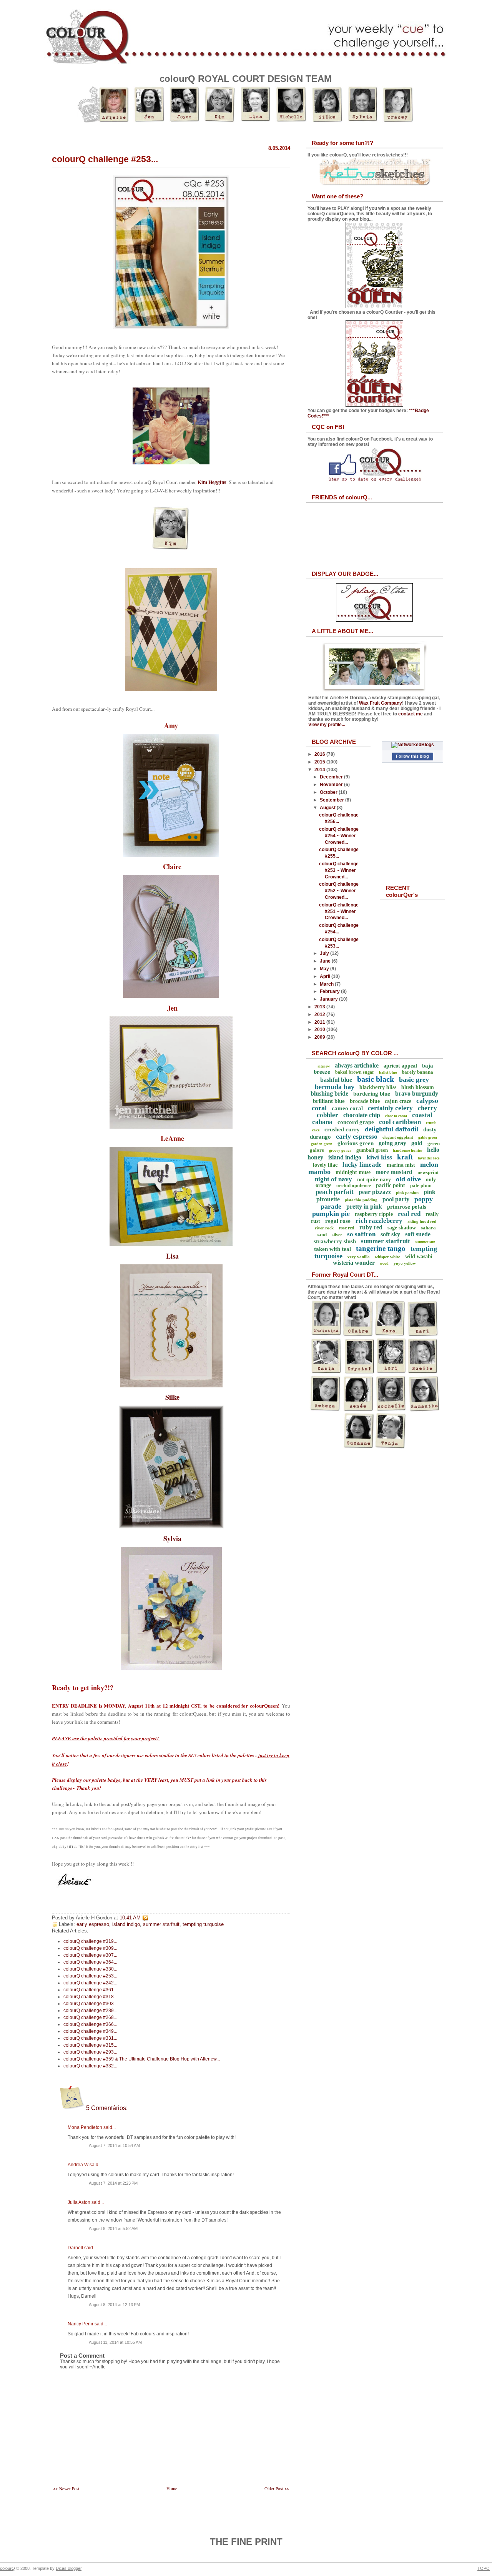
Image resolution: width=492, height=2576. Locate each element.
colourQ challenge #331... (90, 2038)
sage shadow (402, 1228)
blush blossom (418, 1087)
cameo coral (347, 1108)
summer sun (425, 1242)
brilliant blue (329, 1101)
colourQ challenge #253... (105, 159)
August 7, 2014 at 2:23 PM (113, 2183)
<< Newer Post (66, 2489)
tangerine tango (381, 1248)
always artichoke (357, 1065)
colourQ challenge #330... (90, 1969)
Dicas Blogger (69, 2568)
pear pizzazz (375, 1192)
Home (172, 2489)
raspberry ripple (374, 1214)
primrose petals (407, 1207)
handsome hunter (407, 1150)
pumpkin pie (331, 1214)
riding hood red (422, 1221)
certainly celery (390, 1108)
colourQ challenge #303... (90, 2004)
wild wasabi (419, 1256)
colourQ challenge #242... (90, 1983)
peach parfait (335, 1192)
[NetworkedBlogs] (413, 745)
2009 (320, 1037)
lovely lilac (325, 1165)
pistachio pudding (361, 1200)
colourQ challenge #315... (90, 2045)
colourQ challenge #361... (90, 1990)
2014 (320, 770)
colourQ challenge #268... (90, 2017)
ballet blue (388, 1072)
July (325, 953)
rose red (347, 1228)
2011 (320, 1022)
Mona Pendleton (85, 2127)
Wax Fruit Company (381, 703)
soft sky (390, 1234)
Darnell (75, 2248)
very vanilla (359, 1257)
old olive (408, 1179)
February (330, 991)
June (326, 961)
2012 (320, 1014)
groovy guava (340, 1150)
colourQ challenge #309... (90, 1948)
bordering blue (372, 1094)
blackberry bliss (378, 1087)
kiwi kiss (379, 1157)
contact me (411, 714)
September (332, 800)
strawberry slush (335, 1241)
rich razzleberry (379, 1221)
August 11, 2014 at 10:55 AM (115, 2342)
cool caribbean (400, 1122)
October (329, 792)
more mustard (394, 1172)
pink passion (407, 1192)
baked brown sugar (355, 1072)
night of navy (333, 1179)
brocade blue (365, 1101)
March (327, 984)
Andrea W (78, 2165)
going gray (392, 1143)
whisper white (387, 1257)
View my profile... (327, 725)
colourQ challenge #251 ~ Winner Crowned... (339, 911)
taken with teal (332, 1249)
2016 (320, 754)
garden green (322, 1144)
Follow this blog (412, 756)
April (326, 976)
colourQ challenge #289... (90, 2011)
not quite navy (374, 1180)
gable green (428, 1137)
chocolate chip (362, 1115)
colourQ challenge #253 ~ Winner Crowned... (339, 870)
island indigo (126, 1924)
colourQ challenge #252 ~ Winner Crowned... (339, 891)
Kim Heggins (212, 482)
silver (337, 1235)
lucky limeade (362, 1165)
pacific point (391, 1185)
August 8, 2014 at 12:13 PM (114, 2305)
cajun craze (398, 1101)
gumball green (372, 1150)
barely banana (417, 1072)
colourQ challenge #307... (90, 1955)
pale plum (421, 1185)
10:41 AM (130, 1918)
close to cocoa (396, 1116)
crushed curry (342, 1129)
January (329, 999)
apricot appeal (400, 1066)
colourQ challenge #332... (90, 2066)
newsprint (428, 1172)
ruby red (371, 1227)
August (328, 808)
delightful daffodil (391, 1129)
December (332, 777)
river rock (324, 1228)
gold (417, 1143)
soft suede (418, 1234)
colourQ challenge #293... (90, 2052)
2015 (320, 762)
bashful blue (336, 1080)
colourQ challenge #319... (90, 1941)
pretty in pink (364, 1207)
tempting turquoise (203, 1924)
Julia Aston (79, 2202)
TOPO (484, 2568)
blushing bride (329, 1093)
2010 (320, 1029)
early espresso (93, 1924)
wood (384, 1263)
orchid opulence (354, 1185)
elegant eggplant (398, 1137)
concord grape (356, 1122)
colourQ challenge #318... (90, 1997)
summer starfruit (161, 1924)
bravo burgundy (417, 1093)
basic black (376, 1079)
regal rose (338, 1221)
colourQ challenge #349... (90, 2031)
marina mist (401, 1165)
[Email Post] (150, 1918)
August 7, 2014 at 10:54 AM (114, 2145)
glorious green (356, 1143)
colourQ (7, 2568)
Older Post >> (277, 2489)
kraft (405, 1157)
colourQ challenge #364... (90, 1962)
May (325, 969)
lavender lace (429, 1158)
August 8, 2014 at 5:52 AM (113, 2228)
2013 (320, 1007)
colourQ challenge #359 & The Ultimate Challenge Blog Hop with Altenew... (142, 2059)
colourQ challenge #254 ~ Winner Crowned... (339, 836)
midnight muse (353, 1172)
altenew (324, 1066)
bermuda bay (335, 1087)
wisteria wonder (354, 1263)
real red (409, 1214)
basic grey (414, 1079)
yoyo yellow (405, 1263)
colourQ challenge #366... (90, 2024)
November (332, 785)
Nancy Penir (81, 2324)
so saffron (361, 1234)
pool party (396, 1199)
